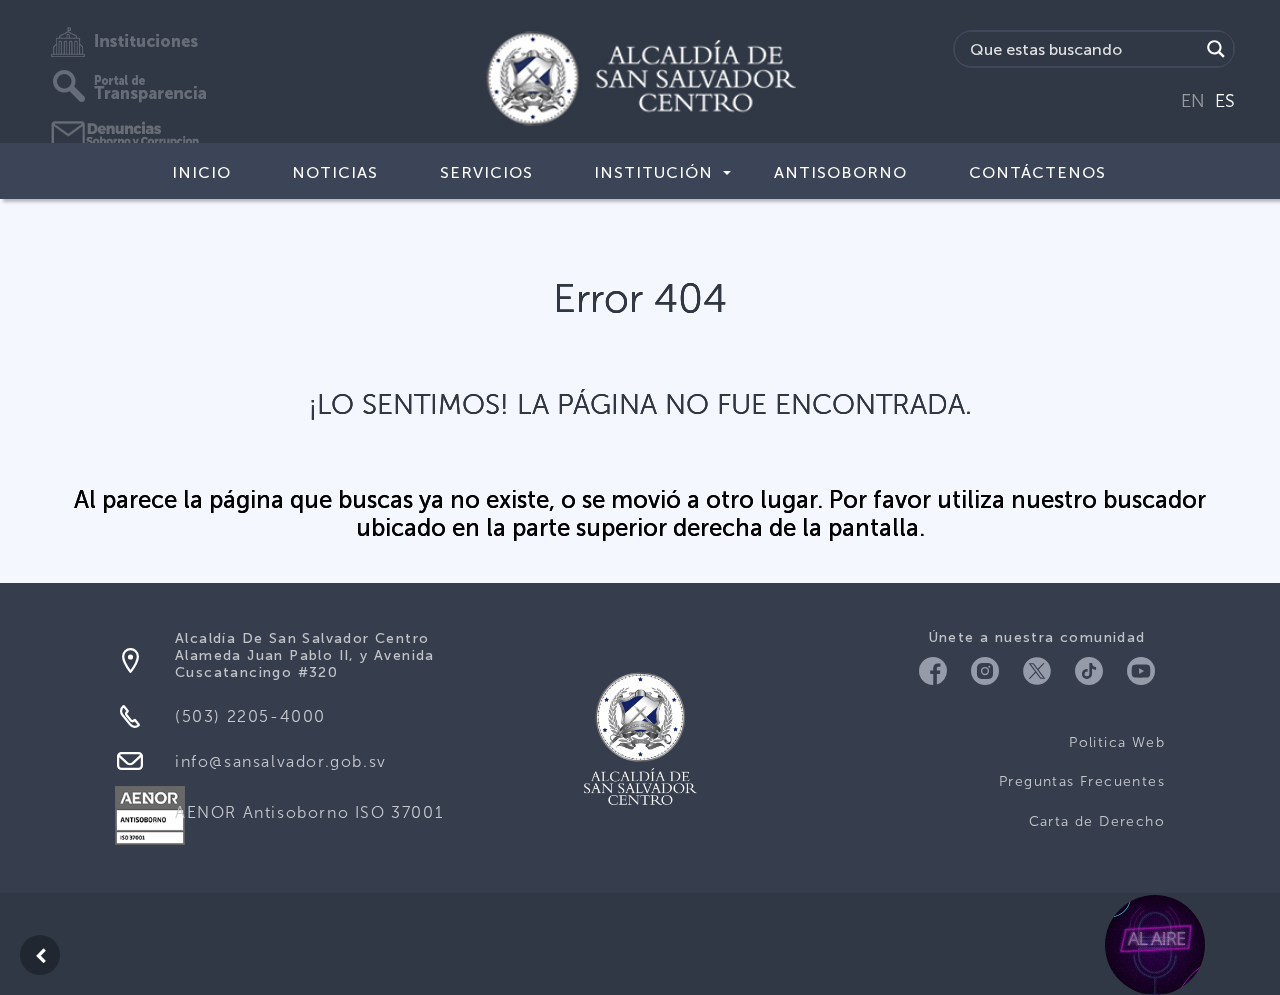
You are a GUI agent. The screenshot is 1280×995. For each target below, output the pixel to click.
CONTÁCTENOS (1037, 172)
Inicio (201, 172)
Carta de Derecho (1097, 821)
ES (1225, 101)
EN (1193, 101)
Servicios (486, 172)
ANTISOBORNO (840, 172)
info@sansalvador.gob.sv (281, 761)
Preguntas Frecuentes (1082, 781)
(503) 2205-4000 (250, 716)
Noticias (335, 172)
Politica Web (1117, 742)
